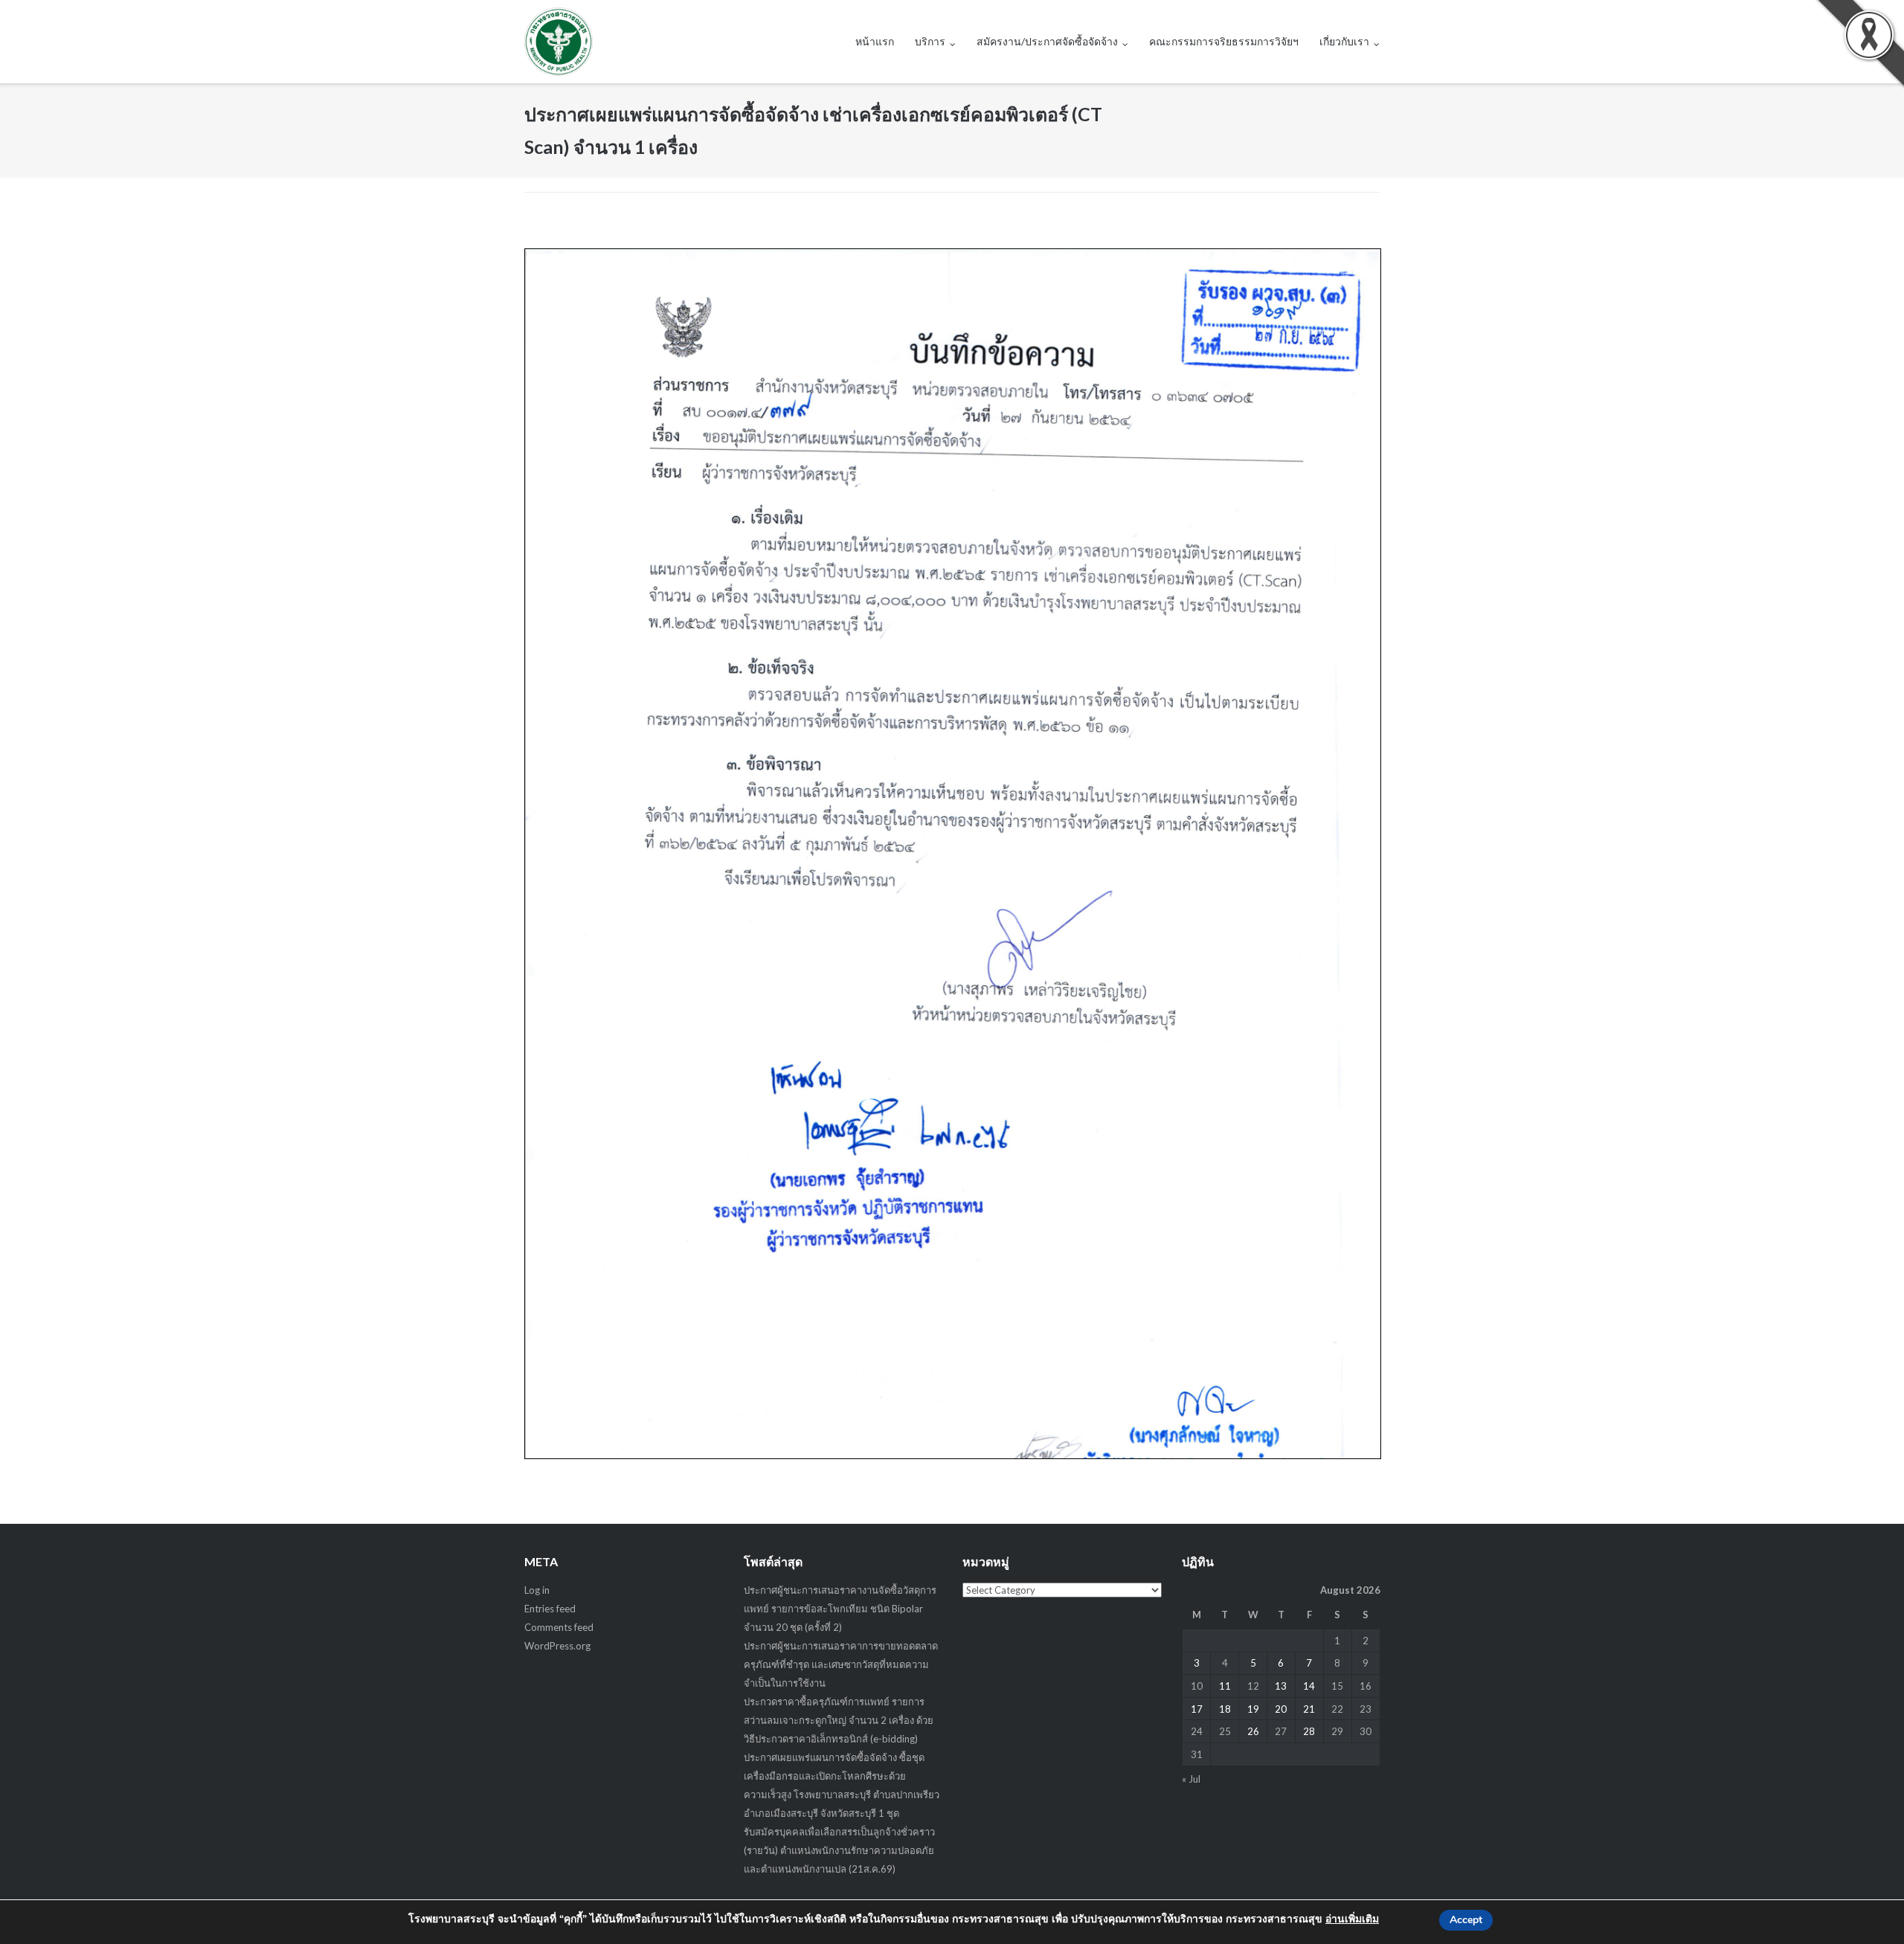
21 (1309, 1709)
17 (1197, 1709)
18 (1225, 1709)
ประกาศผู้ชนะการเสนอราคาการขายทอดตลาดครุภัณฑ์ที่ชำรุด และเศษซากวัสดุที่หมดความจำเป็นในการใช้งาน (841, 1664)
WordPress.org (557, 1646)
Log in (537, 1590)
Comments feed (559, 1627)
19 (1253, 1709)
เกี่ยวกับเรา (1344, 41)
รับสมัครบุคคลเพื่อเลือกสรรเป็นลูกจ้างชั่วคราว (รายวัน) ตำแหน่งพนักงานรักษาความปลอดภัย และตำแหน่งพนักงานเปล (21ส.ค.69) (839, 1850)
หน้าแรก (875, 41)
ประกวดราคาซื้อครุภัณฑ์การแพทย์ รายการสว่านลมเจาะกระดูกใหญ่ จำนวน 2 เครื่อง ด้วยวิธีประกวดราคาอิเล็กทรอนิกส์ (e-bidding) (839, 1720)
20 (1281, 1709)
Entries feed (550, 1609)
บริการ (930, 41)
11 (1225, 1686)
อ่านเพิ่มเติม (1352, 1919)
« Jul (1191, 1779)
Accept (1466, 1920)
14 (1309, 1686)
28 (1309, 1731)
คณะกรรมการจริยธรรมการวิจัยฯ (1224, 41)
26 (1253, 1731)
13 (1281, 1686)
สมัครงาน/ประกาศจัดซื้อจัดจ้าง (1047, 41)
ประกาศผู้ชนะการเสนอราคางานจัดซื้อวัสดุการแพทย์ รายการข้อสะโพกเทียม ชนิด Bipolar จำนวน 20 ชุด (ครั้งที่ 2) (840, 1609)
